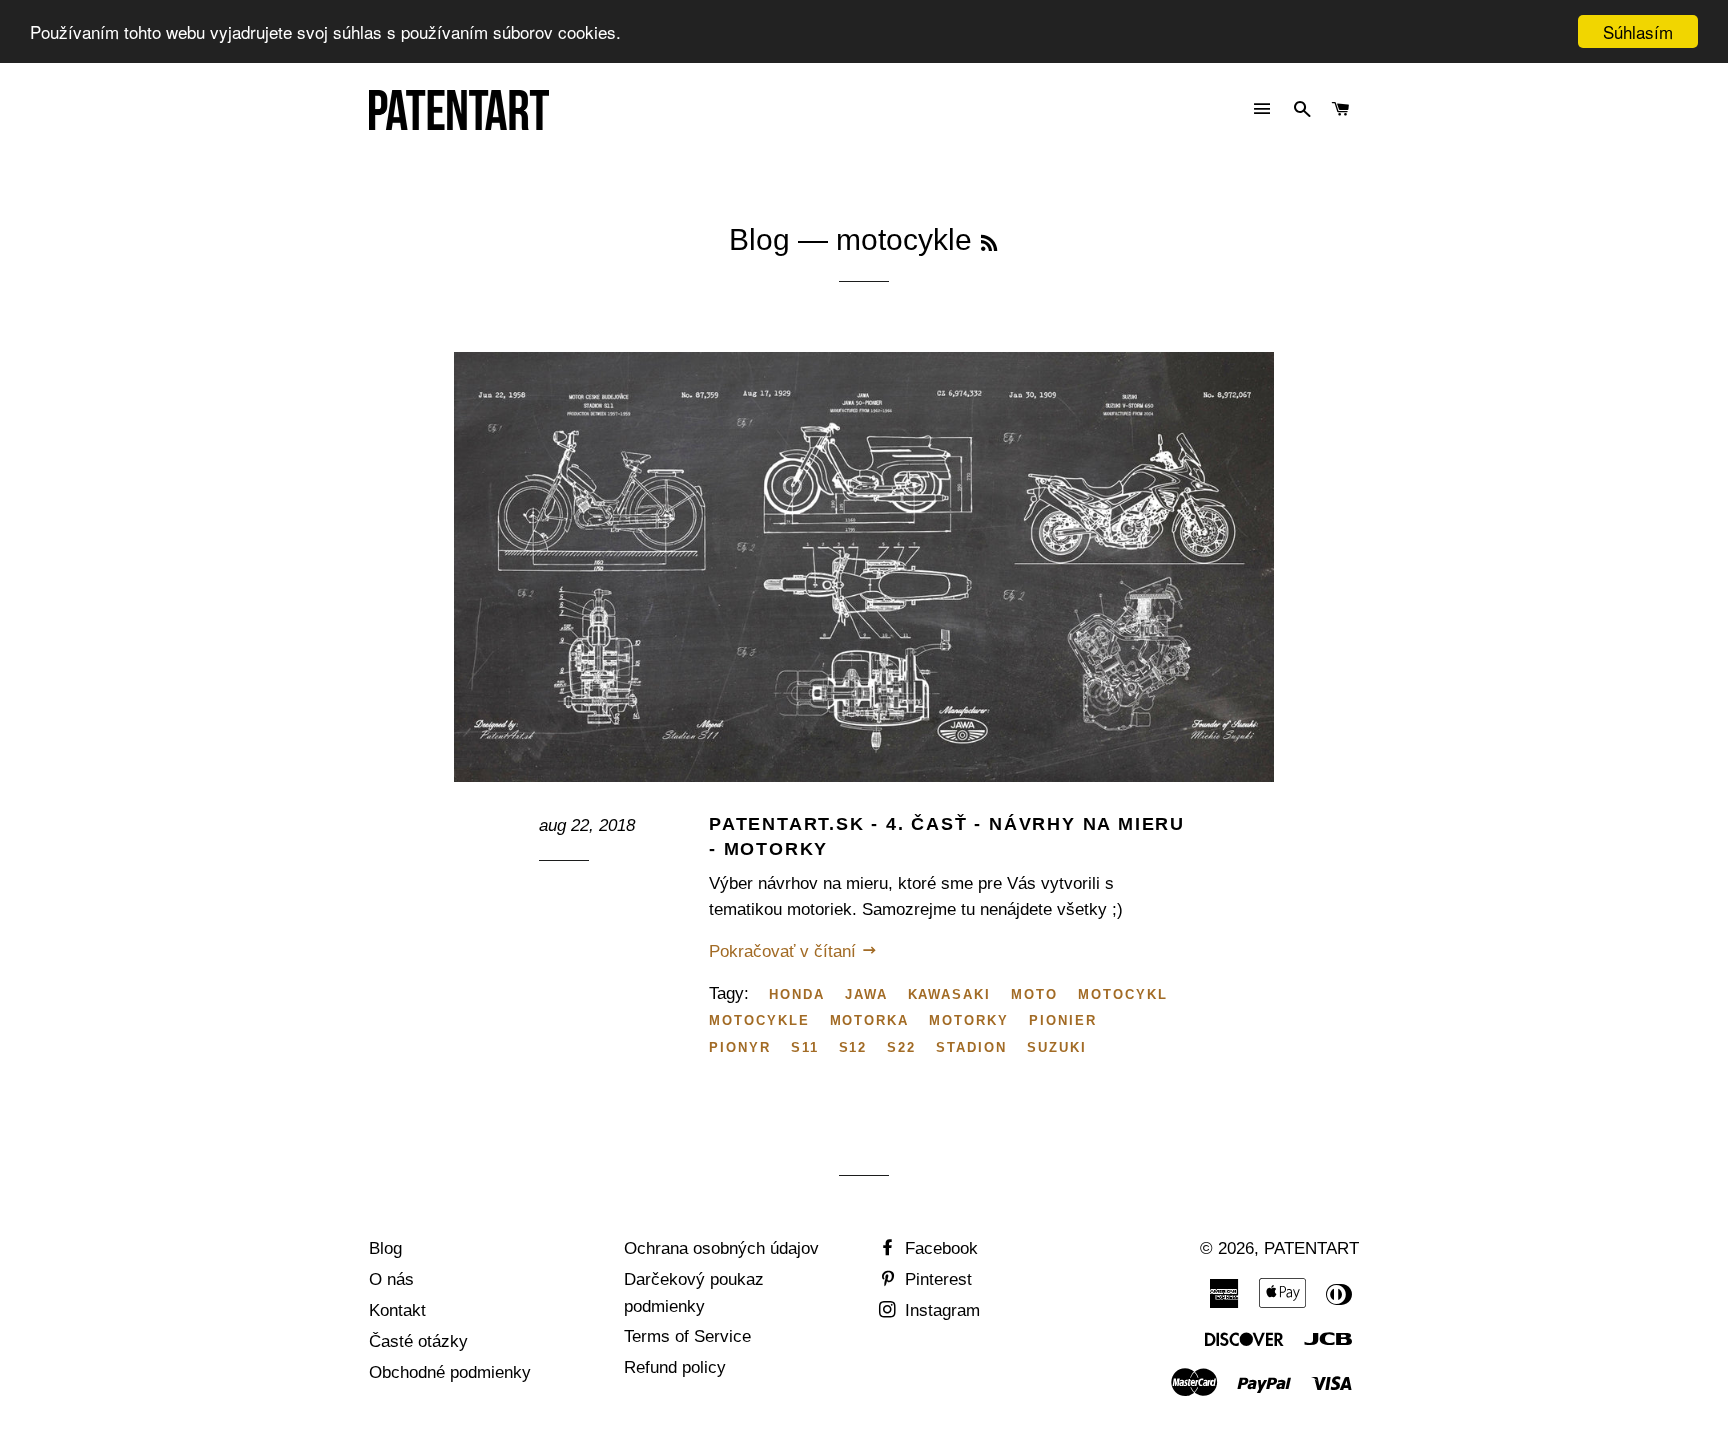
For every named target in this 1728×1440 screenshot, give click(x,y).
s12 (853, 1047)
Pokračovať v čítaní (785, 951)
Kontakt (397, 1310)
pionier (1063, 1020)
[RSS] (989, 244)
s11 (805, 1047)
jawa (866, 994)
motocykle (759, 1020)
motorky (969, 1020)
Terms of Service (687, 1336)
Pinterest (936, 1279)
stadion (971, 1047)
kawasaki (950, 994)
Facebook (939, 1248)
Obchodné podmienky (450, 1372)
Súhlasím (1638, 31)
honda (797, 994)
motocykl (1123, 994)
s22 (901, 1047)
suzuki (1057, 1047)
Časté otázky (418, 1341)
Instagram (940, 1310)
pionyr (740, 1047)
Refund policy (675, 1367)
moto (1034, 994)
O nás (391, 1279)
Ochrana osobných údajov (721, 1248)
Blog (759, 239)
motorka (870, 1020)
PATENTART (1311, 1248)
